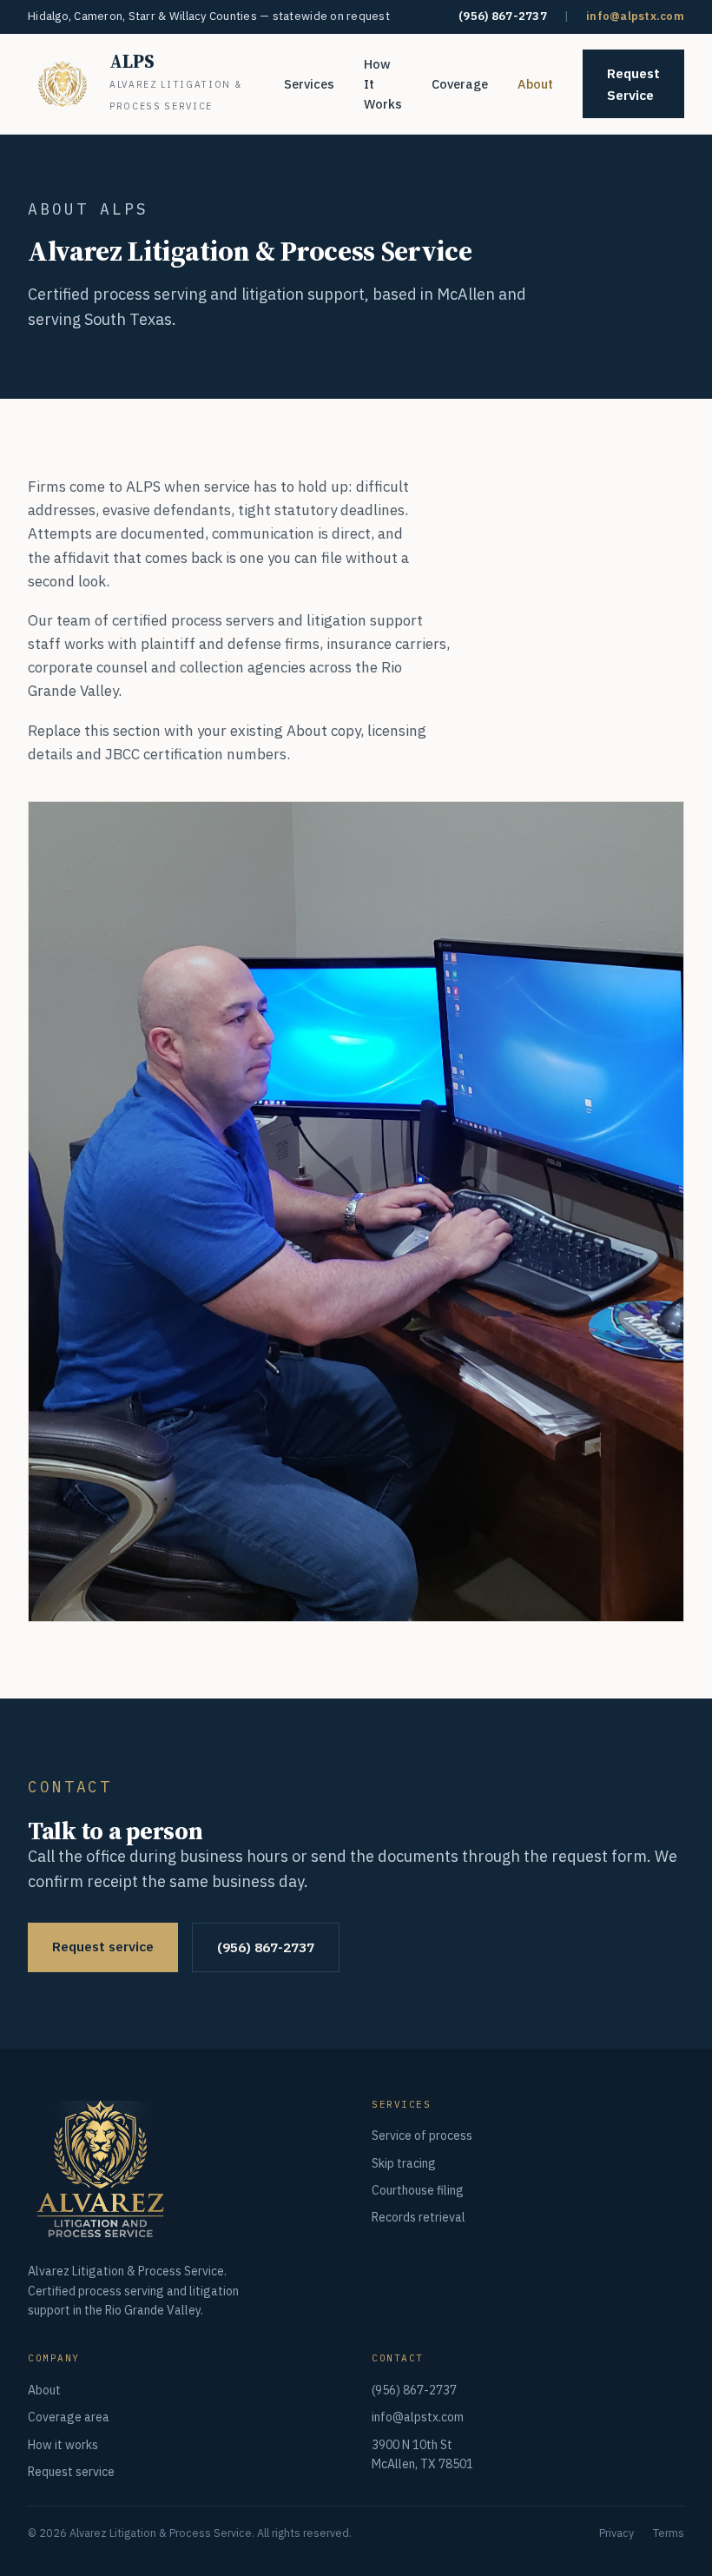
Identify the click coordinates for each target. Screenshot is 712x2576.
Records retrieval (419, 2217)
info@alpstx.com (635, 16)
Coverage (460, 84)
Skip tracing (404, 2163)
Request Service (633, 84)
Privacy (616, 2533)
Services (309, 84)
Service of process (422, 2136)
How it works (63, 2445)
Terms (669, 2533)
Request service (103, 1946)
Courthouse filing (418, 2190)
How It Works (383, 84)
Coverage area (69, 2417)
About (535, 84)
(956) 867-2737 (503, 16)
